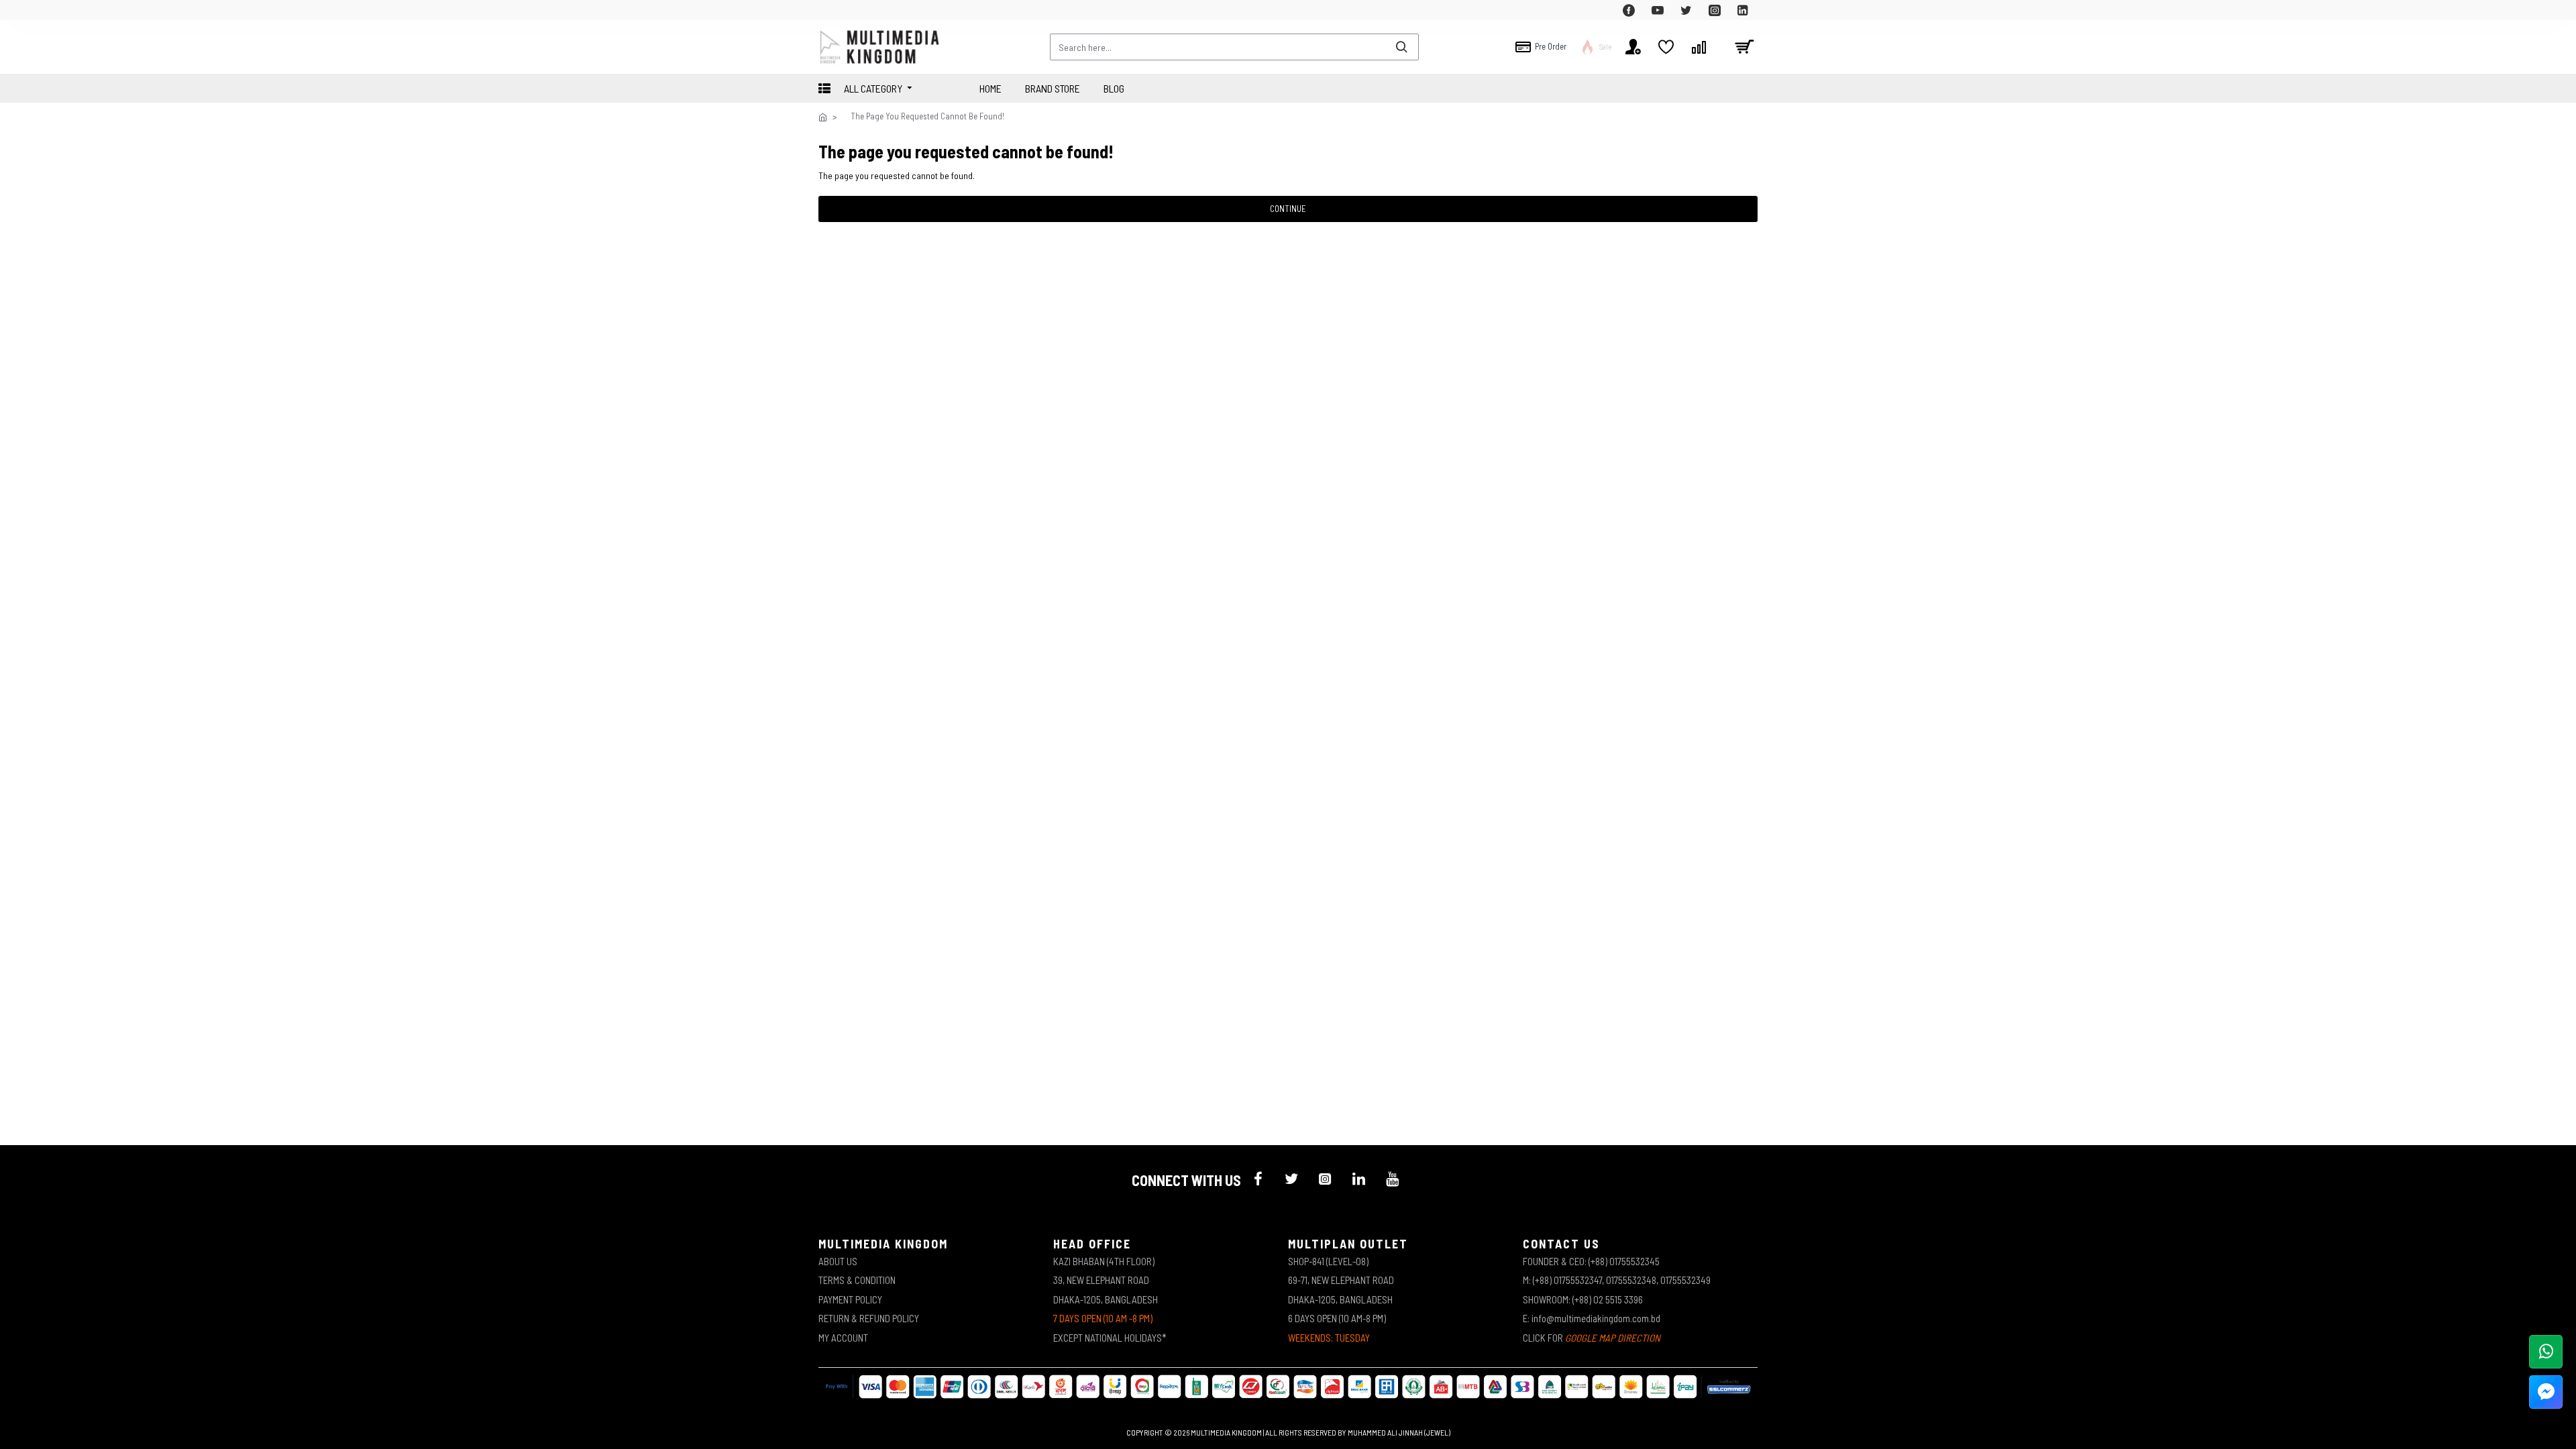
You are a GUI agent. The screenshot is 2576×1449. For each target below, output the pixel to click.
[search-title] (1401, 47)
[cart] (1744, 47)
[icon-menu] (1258, 1179)
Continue (1288, 209)
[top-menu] (828, 10)
